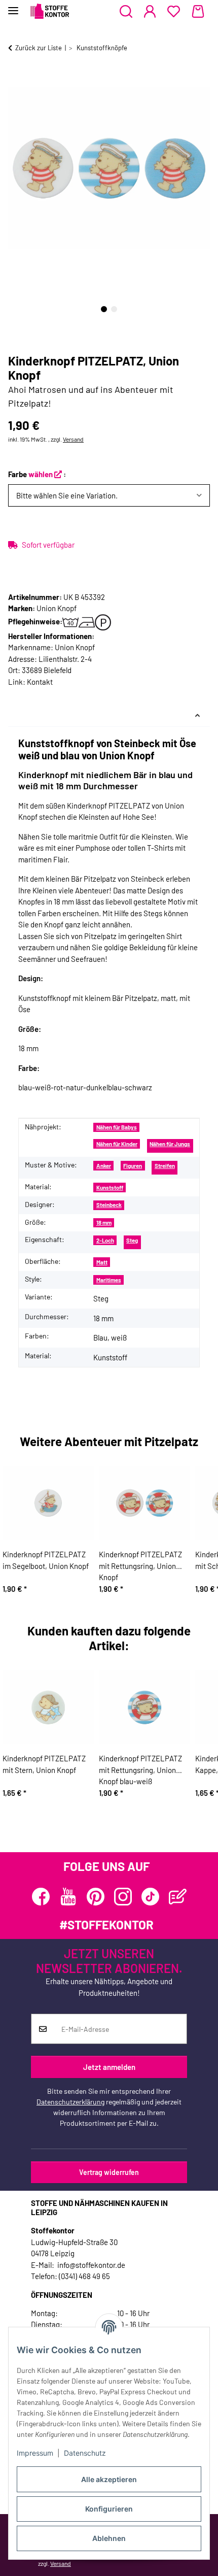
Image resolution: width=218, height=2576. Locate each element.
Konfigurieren (109, 2509)
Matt (102, 1262)
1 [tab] (104, 309)
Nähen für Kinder (117, 1144)
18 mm (104, 1223)
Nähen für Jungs (170, 1144)
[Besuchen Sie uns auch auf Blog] (178, 1897)
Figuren (133, 1166)
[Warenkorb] (198, 12)
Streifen (165, 1166)
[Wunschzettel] (174, 12)
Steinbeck (109, 1205)
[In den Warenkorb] (16, 80)
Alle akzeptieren (109, 2479)
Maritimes (109, 1280)
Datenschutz (85, 2453)
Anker (104, 1166)
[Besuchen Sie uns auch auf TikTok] (150, 1897)
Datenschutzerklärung (70, 2102)
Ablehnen (109, 2538)
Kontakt (40, 682)
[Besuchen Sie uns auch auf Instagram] (123, 1897)
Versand (73, 439)
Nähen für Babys (117, 1127)
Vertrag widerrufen (109, 2172)
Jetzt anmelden (109, 2067)
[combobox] (109, 496)
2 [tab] (114, 309)
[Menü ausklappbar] (13, 6)
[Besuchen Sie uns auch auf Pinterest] (96, 1897)
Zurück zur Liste (39, 48)
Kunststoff (110, 1187)
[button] (126, 12)
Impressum (35, 2453)
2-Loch (105, 1240)
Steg (132, 1240)
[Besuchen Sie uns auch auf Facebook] (41, 1897)
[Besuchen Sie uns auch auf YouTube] (68, 1897)
